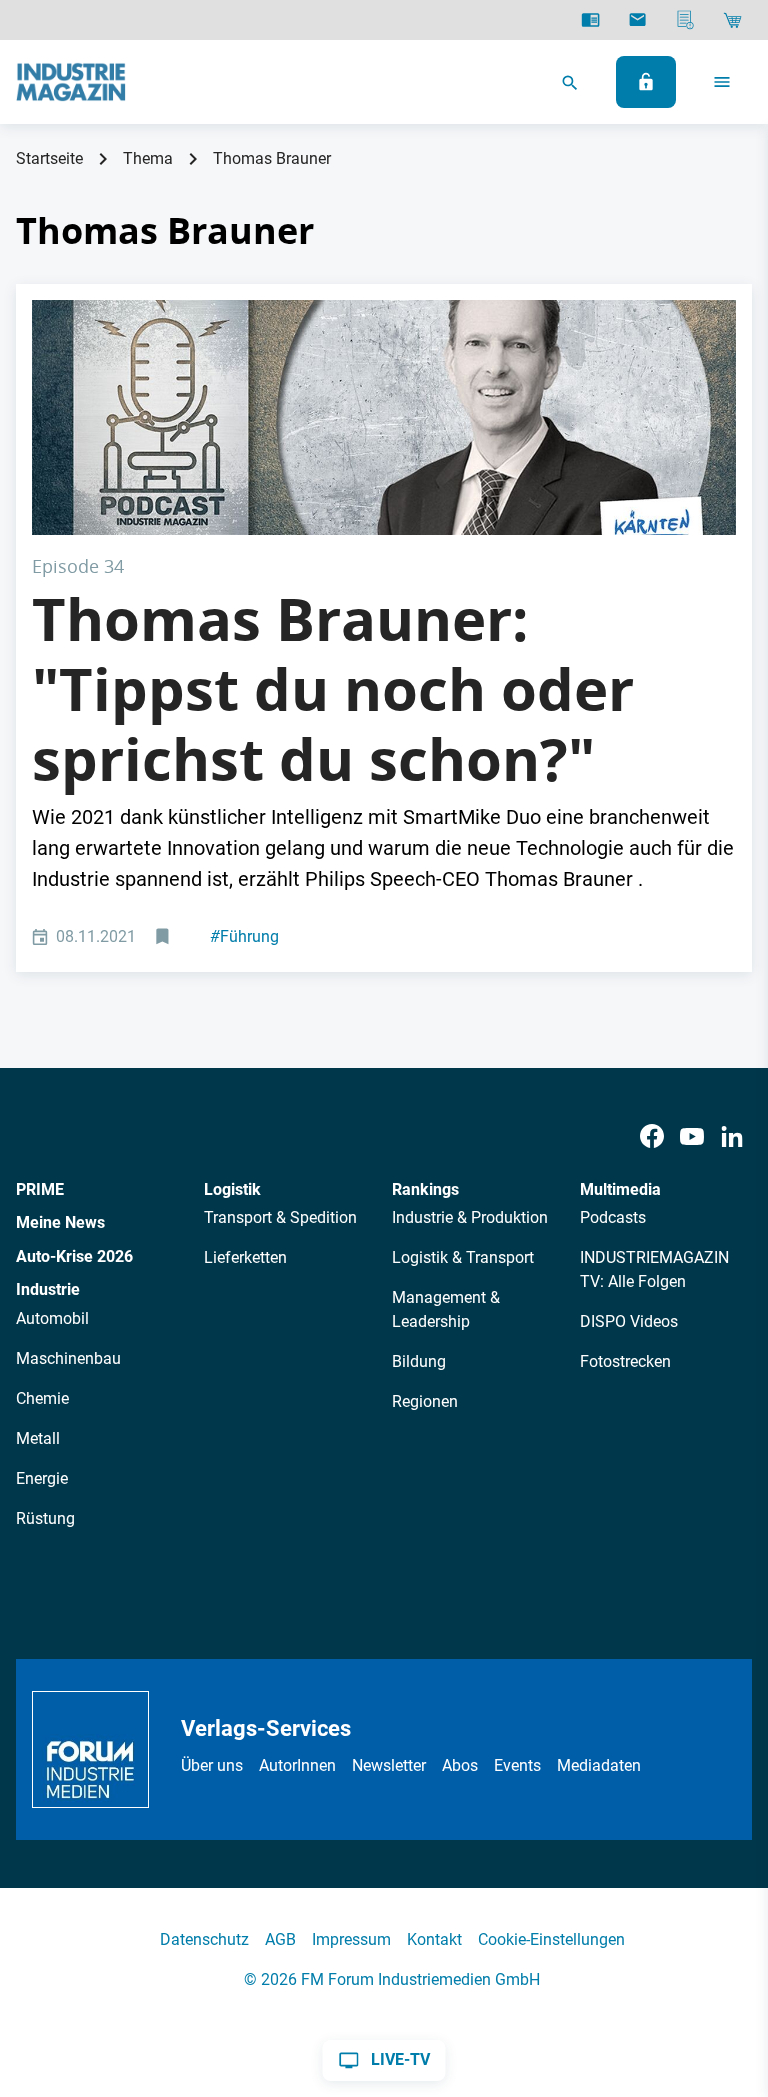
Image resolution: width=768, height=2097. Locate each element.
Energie (42, 1478)
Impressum (351, 1939)
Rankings (425, 1189)
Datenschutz (204, 1939)
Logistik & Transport (463, 1257)
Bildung (419, 1361)
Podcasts (613, 1217)
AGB (280, 1939)
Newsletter (389, 1765)
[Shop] (732, 20)
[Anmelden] (646, 82)
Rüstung (45, 1518)
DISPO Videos (629, 1321)
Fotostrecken (625, 1361)
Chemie (42, 1398)
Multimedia (620, 1189)
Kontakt (434, 1939)
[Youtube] (692, 1136)
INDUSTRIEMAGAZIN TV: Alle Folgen (654, 1269)
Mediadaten (599, 1765)
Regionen (425, 1401)
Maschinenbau (68, 1358)
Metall (38, 1438)
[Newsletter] (637, 20)
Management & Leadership (446, 1309)
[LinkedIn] (732, 1136)
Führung (244, 936)
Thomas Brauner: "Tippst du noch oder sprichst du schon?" (333, 688)
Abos (460, 1765)
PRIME (40, 1189)
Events (517, 1765)
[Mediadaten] (685, 20)
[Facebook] (652, 1136)
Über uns (212, 1765)
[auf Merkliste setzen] (164, 937)
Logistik (232, 1189)
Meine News (60, 1222)
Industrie (48, 1289)
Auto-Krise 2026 (74, 1256)
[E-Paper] (590, 20)
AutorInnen (297, 1765)
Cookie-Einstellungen (551, 1939)
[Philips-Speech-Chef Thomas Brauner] (384, 417)
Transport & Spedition (280, 1217)
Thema (148, 158)
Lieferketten (245, 1257)
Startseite (49, 158)
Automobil (52, 1318)
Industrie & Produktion (470, 1217)
